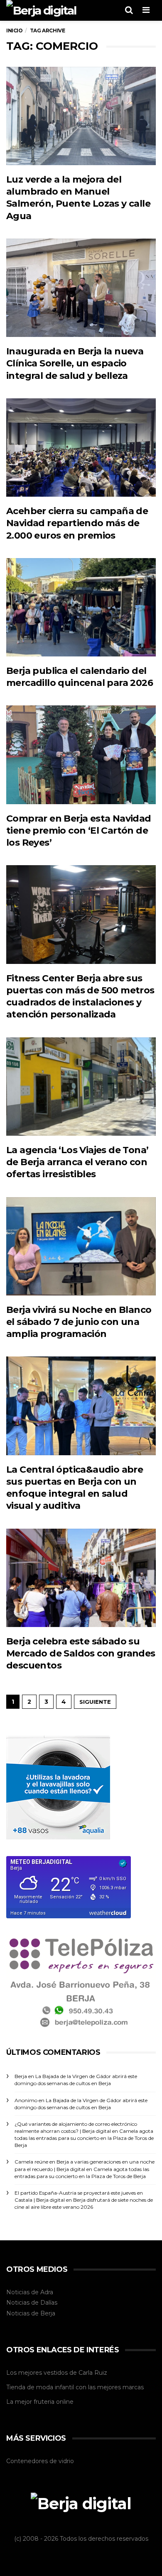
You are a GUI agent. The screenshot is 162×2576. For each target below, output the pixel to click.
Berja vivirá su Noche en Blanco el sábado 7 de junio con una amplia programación (79, 1322)
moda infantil (55, 2387)
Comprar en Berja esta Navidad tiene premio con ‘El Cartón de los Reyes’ (79, 831)
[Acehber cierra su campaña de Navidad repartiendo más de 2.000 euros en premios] (81, 448)
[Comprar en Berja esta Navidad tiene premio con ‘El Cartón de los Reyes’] (81, 755)
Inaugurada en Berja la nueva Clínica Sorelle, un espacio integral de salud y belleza (75, 363)
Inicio (15, 30)
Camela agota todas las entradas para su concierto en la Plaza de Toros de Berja (84, 2138)
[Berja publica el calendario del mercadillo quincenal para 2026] (81, 607)
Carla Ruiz (93, 2373)
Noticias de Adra (30, 2292)
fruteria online (54, 2402)
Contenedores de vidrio (40, 2461)
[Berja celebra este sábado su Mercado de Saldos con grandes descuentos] (81, 1578)
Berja (48, 2313)
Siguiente (95, 1702)
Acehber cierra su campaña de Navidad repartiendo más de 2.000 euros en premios (77, 523)
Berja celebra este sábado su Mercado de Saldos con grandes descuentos (81, 1654)
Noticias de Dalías (32, 2303)
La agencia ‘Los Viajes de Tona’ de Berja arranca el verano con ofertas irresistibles (77, 1162)
